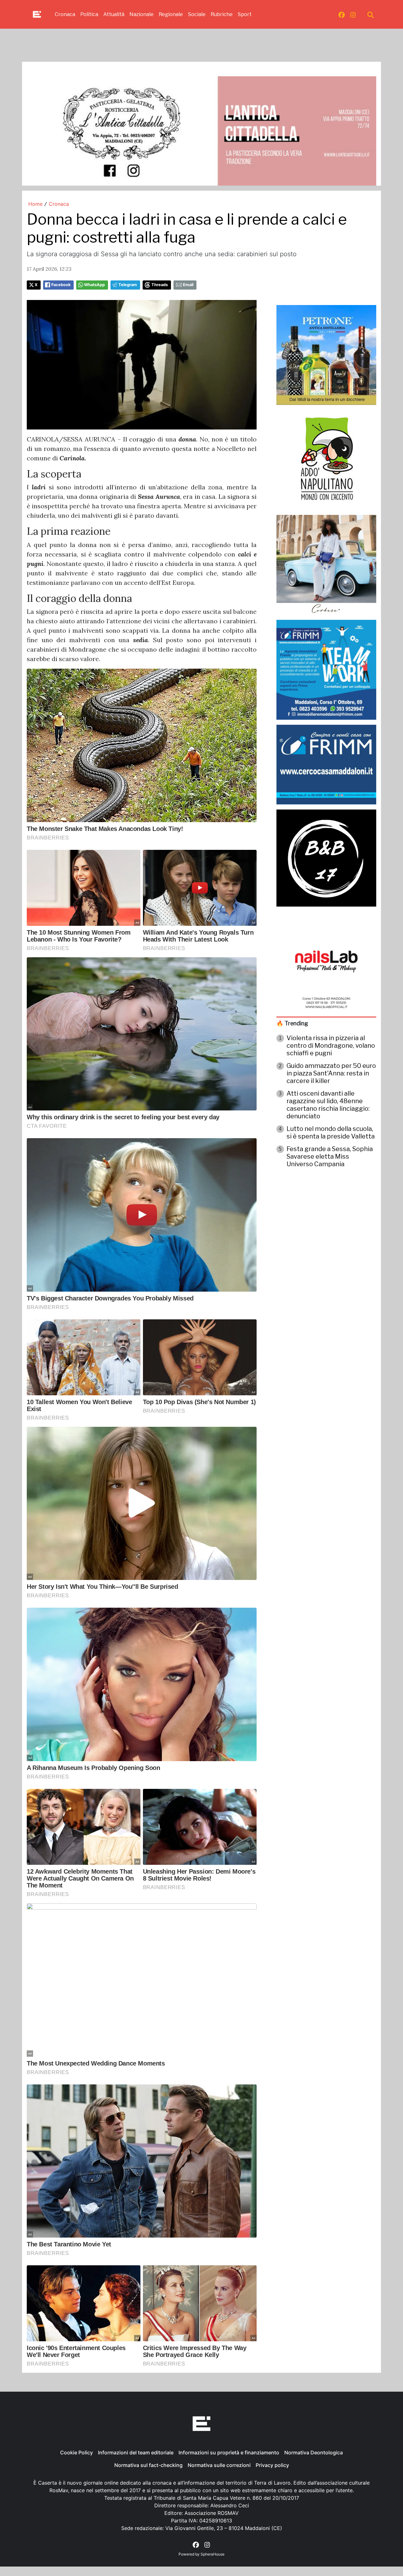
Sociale (197, 14)
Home (35, 204)
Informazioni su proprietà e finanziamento (229, 2452)
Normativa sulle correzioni (219, 2465)
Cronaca (65, 14)
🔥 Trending (292, 1023)
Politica (89, 14)
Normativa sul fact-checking (148, 2465)
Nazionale (142, 14)
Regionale (171, 14)
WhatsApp (94, 285)
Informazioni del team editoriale (136, 2452)
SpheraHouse (213, 2554)
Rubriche (222, 14)
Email (188, 285)
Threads (160, 285)
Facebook (61, 285)
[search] (371, 14)
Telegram (128, 285)
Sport (245, 14)
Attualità (114, 14)
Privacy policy (272, 2465)
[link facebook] (342, 14)
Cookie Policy (77, 2452)
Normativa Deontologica (314, 2452)
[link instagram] (353, 14)
